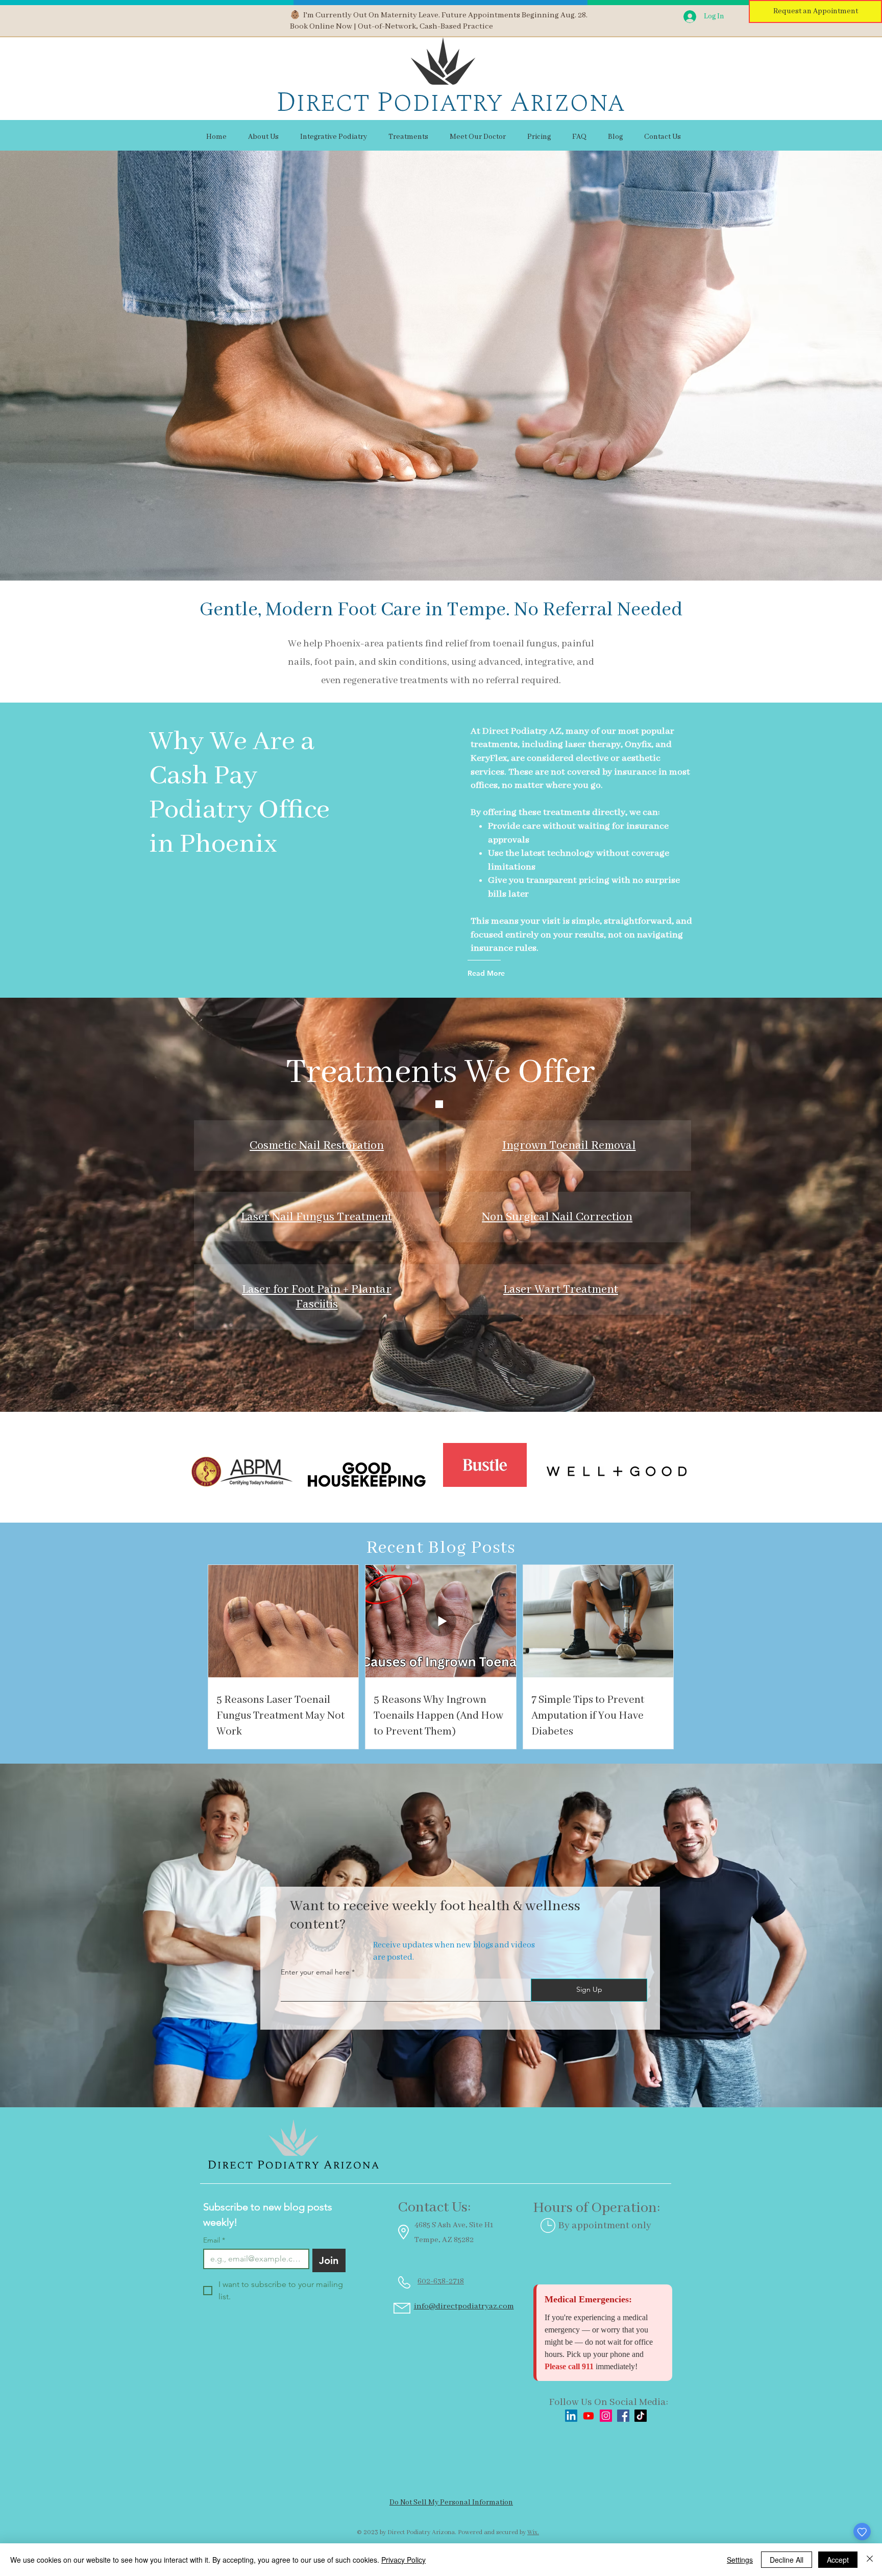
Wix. (533, 2532)
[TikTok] (641, 2416)
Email (214, 2240)
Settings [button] (740, 2560)
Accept (838, 2560)
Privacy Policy (403, 2560)
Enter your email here (315, 1972)
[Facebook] (623, 2416)
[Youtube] (589, 2416)
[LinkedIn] (571, 2416)
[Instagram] (606, 2416)
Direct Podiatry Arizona (450, 102)
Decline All (787, 2560)
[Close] (870, 2560)
